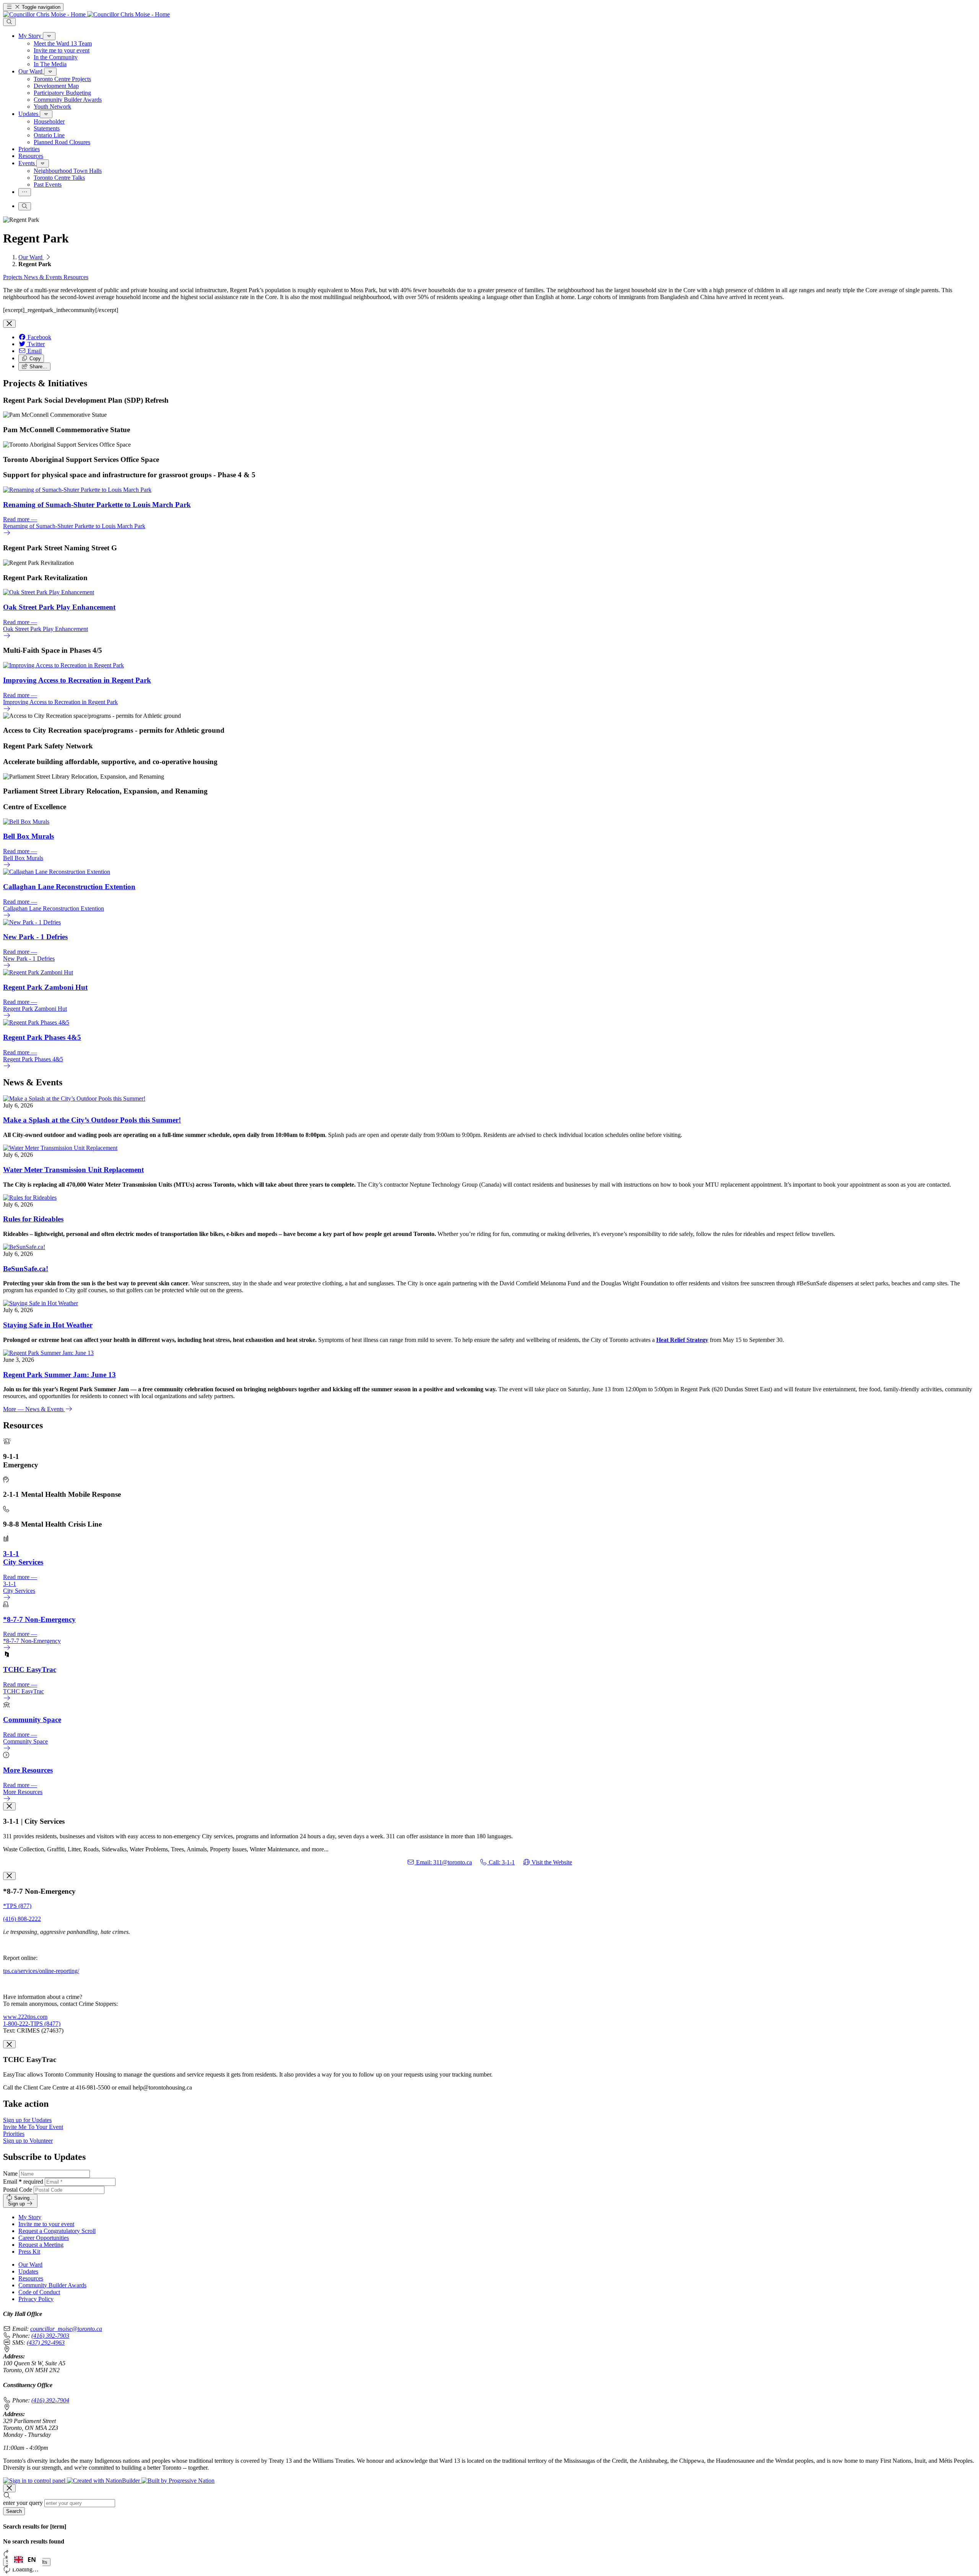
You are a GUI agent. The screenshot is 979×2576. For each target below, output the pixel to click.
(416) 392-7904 (50, 2400)
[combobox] (25, 2560)
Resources (76, 277)
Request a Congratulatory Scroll (57, 2231)
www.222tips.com (25, 2017)
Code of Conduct (39, 2292)
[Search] (9, 22)
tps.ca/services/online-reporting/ (41, 1971)
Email (23, 2182)
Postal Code (18, 2190)
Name (10, 2173)
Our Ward (31, 257)
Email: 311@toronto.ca (443, 1862)
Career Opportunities (44, 2238)
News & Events (44, 277)
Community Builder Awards (52, 2285)
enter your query (23, 2503)
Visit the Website (551, 1862)
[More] (49, 36)
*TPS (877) (17, 1906)
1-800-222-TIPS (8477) (32, 2024)
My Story (30, 2217)
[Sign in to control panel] (35, 2481)
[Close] (9, 324)
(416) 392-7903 (50, 2336)
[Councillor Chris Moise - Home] (86, 14)
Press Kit (29, 2252)
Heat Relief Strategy (682, 1340)
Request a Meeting (41, 2245)
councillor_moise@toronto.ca (66, 2329)
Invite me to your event (46, 2224)
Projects (13, 277)
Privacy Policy (36, 2299)
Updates (28, 2271)
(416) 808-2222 (22, 1919)
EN (32, 2560)
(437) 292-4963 (46, 2343)
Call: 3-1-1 (501, 1862)
